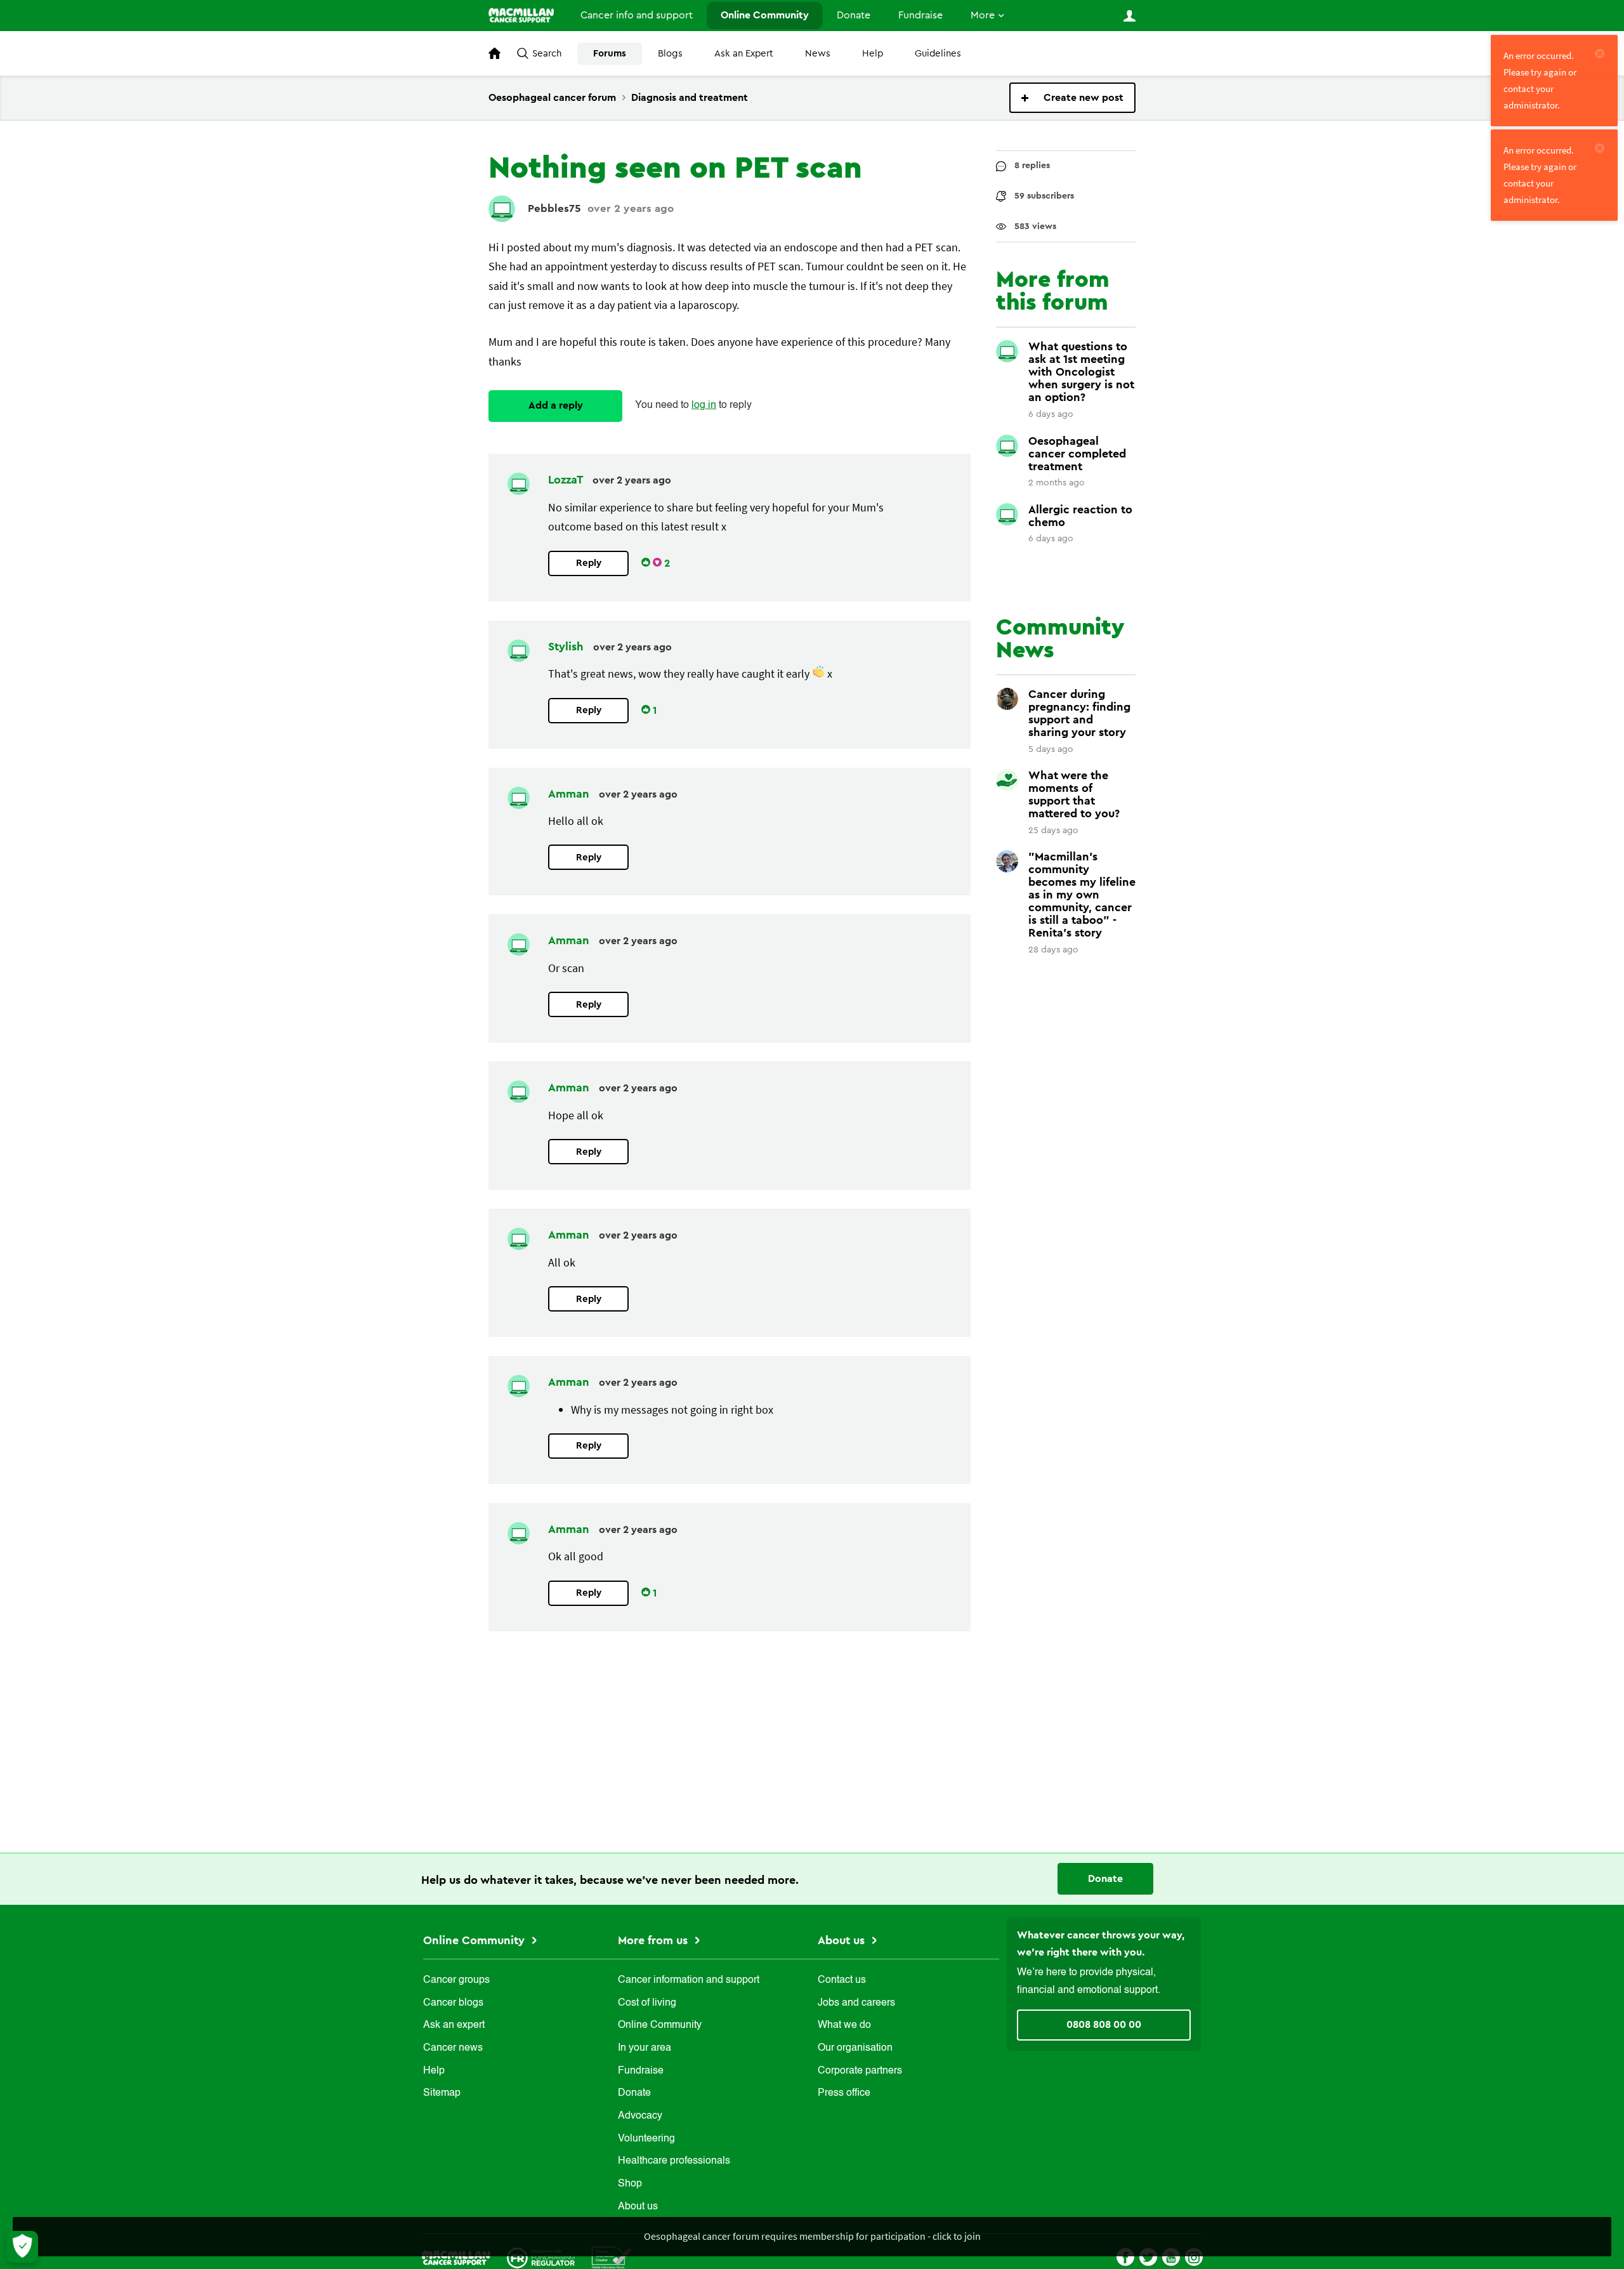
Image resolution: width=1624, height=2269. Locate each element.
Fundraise (920, 15)
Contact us (842, 1980)
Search (547, 54)
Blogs (670, 54)
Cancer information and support (689, 1980)
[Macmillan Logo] (456, 2257)
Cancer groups (456, 1980)
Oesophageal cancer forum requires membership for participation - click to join (812, 2236)
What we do (844, 2025)
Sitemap (442, 2093)
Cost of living (647, 2003)
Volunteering (646, 2139)
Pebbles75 (554, 208)
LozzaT (567, 480)
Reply (589, 563)
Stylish (567, 647)
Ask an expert (454, 2025)
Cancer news (453, 2048)
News (818, 54)
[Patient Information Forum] (612, 2257)
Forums (610, 54)
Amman (570, 794)
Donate (854, 15)
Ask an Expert (744, 54)
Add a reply (556, 405)
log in (704, 405)
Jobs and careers (856, 2003)
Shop (630, 2184)
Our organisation (855, 2048)
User (1129, 16)
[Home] (521, 15)
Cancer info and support (637, 15)
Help (873, 54)
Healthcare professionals (674, 2161)
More (983, 15)
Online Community (765, 15)
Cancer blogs (453, 2003)
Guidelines (938, 54)
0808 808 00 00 (1104, 2025)
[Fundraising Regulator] (541, 2257)
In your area (645, 2048)
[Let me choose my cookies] (22, 2247)
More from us (654, 1940)
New (1072, 98)
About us (638, 2207)
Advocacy (640, 2116)
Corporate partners (860, 2071)
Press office (844, 2093)
